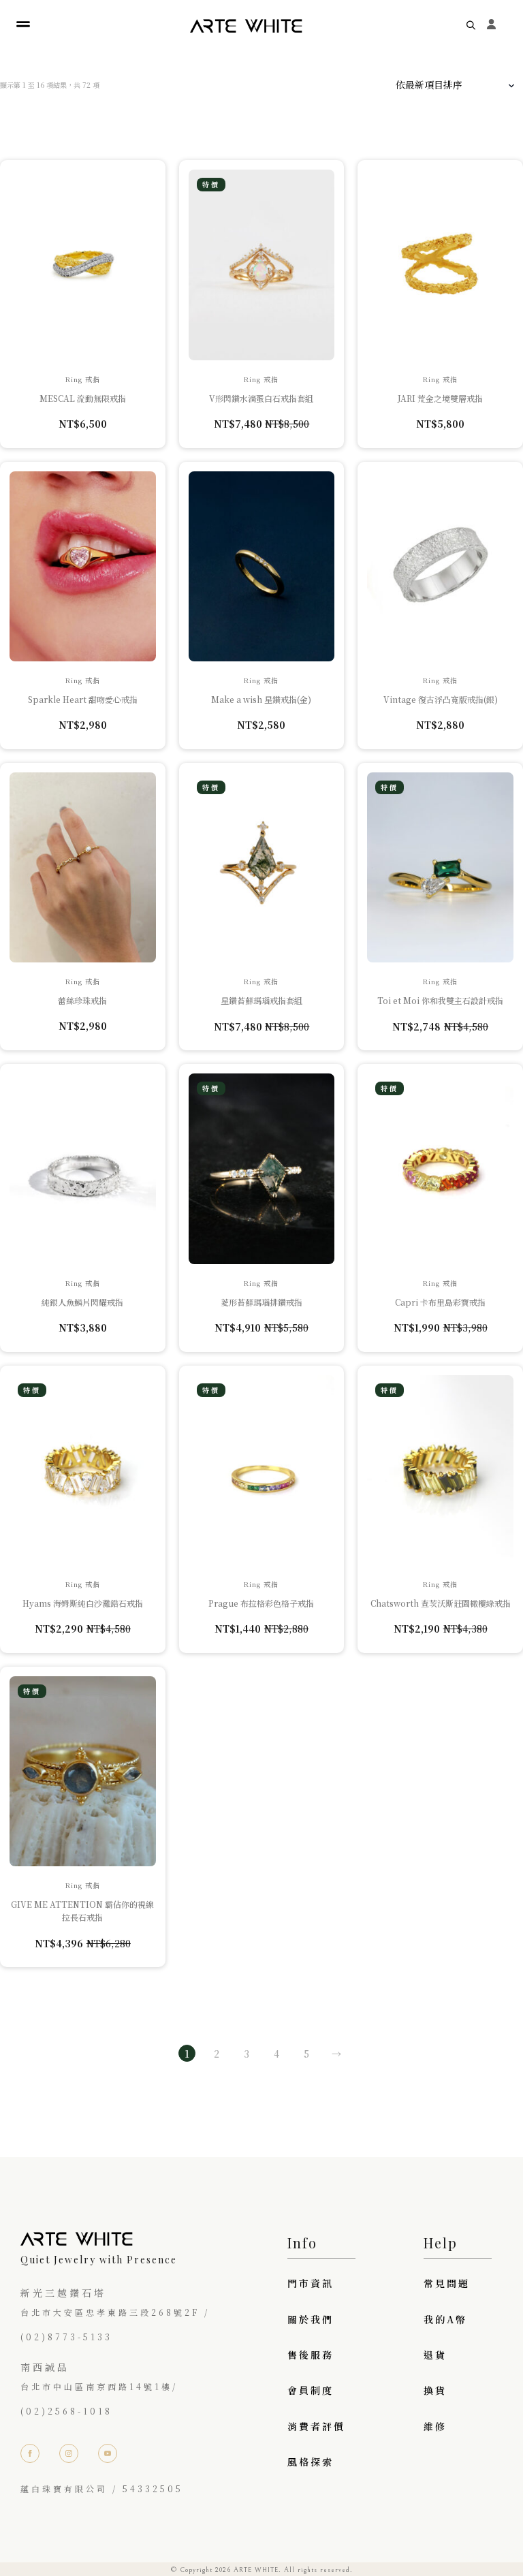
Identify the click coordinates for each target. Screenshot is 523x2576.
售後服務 (311, 2355)
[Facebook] (30, 2453)
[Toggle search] (471, 25)
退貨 (435, 2355)
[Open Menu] (23, 25)
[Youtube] (108, 2453)
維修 (435, 2426)
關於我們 (311, 2319)
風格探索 (311, 2462)
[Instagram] (69, 2453)
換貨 (435, 2390)
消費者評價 (316, 2426)
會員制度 (311, 2390)
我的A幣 (445, 2319)
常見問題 (447, 2283)
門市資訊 (311, 2283)
